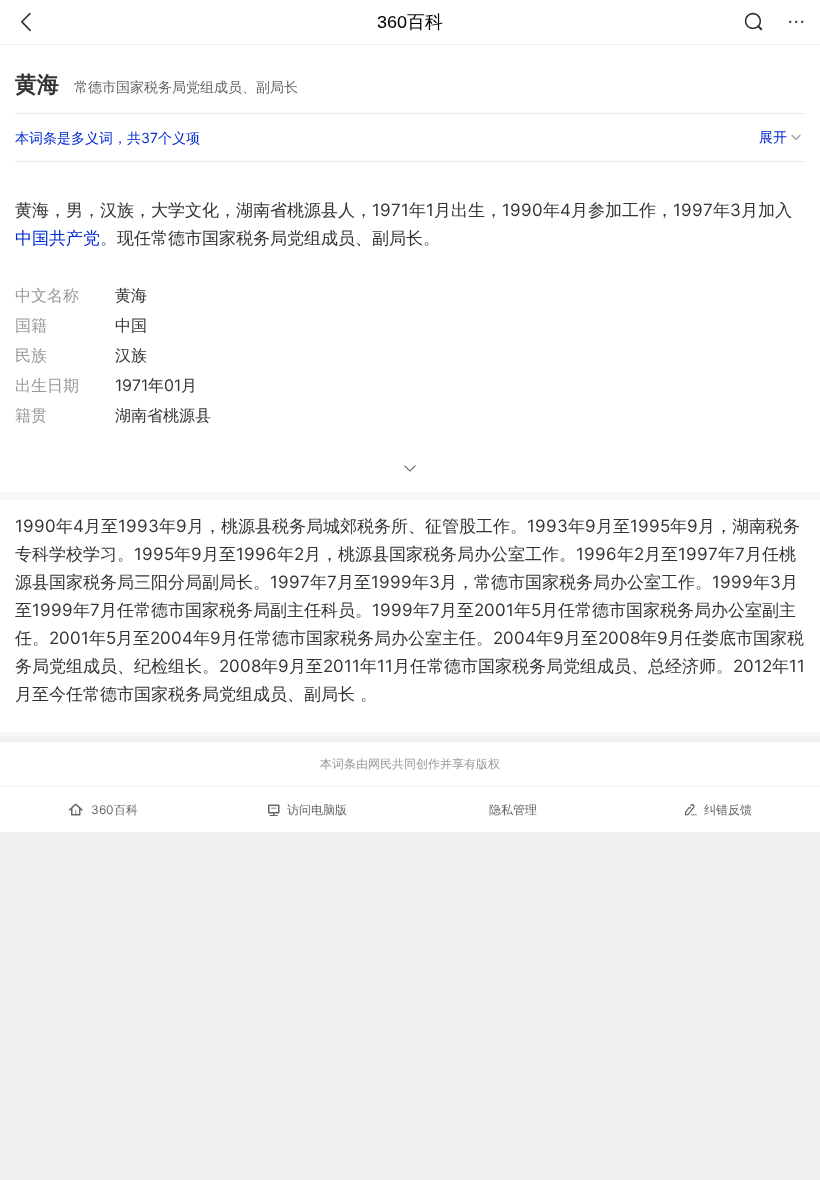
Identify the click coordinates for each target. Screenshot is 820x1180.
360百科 (410, 22)
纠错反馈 (728, 809)
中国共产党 (57, 238)
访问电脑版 (317, 809)
